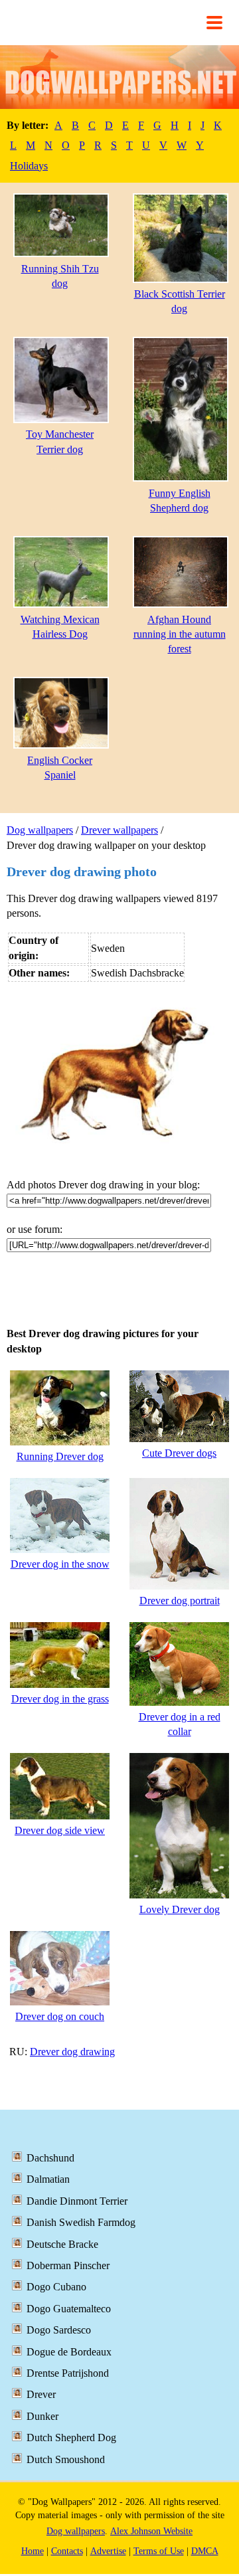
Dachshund (50, 2158)
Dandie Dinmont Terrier (77, 2201)
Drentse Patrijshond (68, 2373)
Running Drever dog (60, 1456)
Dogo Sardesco (59, 2330)
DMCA (205, 2551)
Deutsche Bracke (62, 2244)
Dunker (42, 2416)
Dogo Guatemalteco (69, 2309)
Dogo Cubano (56, 2287)
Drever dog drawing (72, 2052)
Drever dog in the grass (60, 1699)
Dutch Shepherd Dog (71, 2438)
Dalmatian (48, 2179)
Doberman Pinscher (68, 2265)
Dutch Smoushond (66, 2459)
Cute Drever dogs (179, 1453)
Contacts (67, 2551)
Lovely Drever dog (180, 1909)
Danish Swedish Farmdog (81, 2222)
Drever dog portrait (180, 1601)
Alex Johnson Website (151, 2531)
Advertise (108, 2551)
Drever (41, 2394)
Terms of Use (159, 2551)
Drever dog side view (60, 1830)
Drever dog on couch (60, 2016)
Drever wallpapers (119, 830)
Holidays (29, 166)
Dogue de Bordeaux (69, 2352)
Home (33, 2551)
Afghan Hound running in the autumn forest (180, 634)
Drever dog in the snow (60, 1564)
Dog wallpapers (40, 830)
